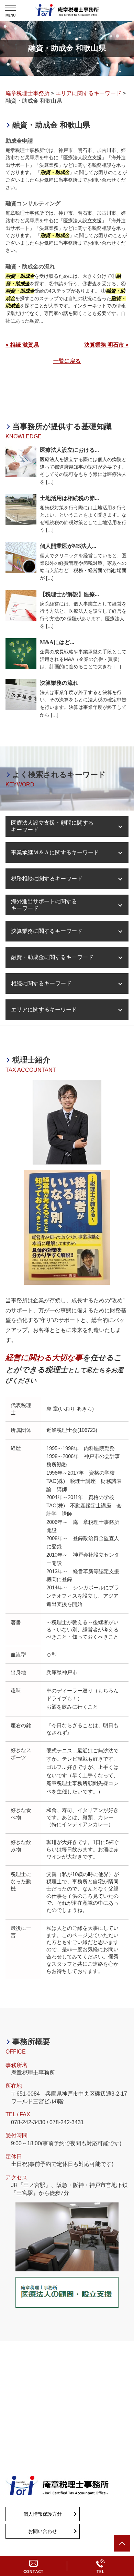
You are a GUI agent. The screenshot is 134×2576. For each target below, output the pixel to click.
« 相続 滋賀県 (22, 345)
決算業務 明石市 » (106, 345)
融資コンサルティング (33, 203)
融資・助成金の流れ (30, 267)
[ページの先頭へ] (122, 2543)
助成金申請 (19, 141)
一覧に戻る (67, 361)
